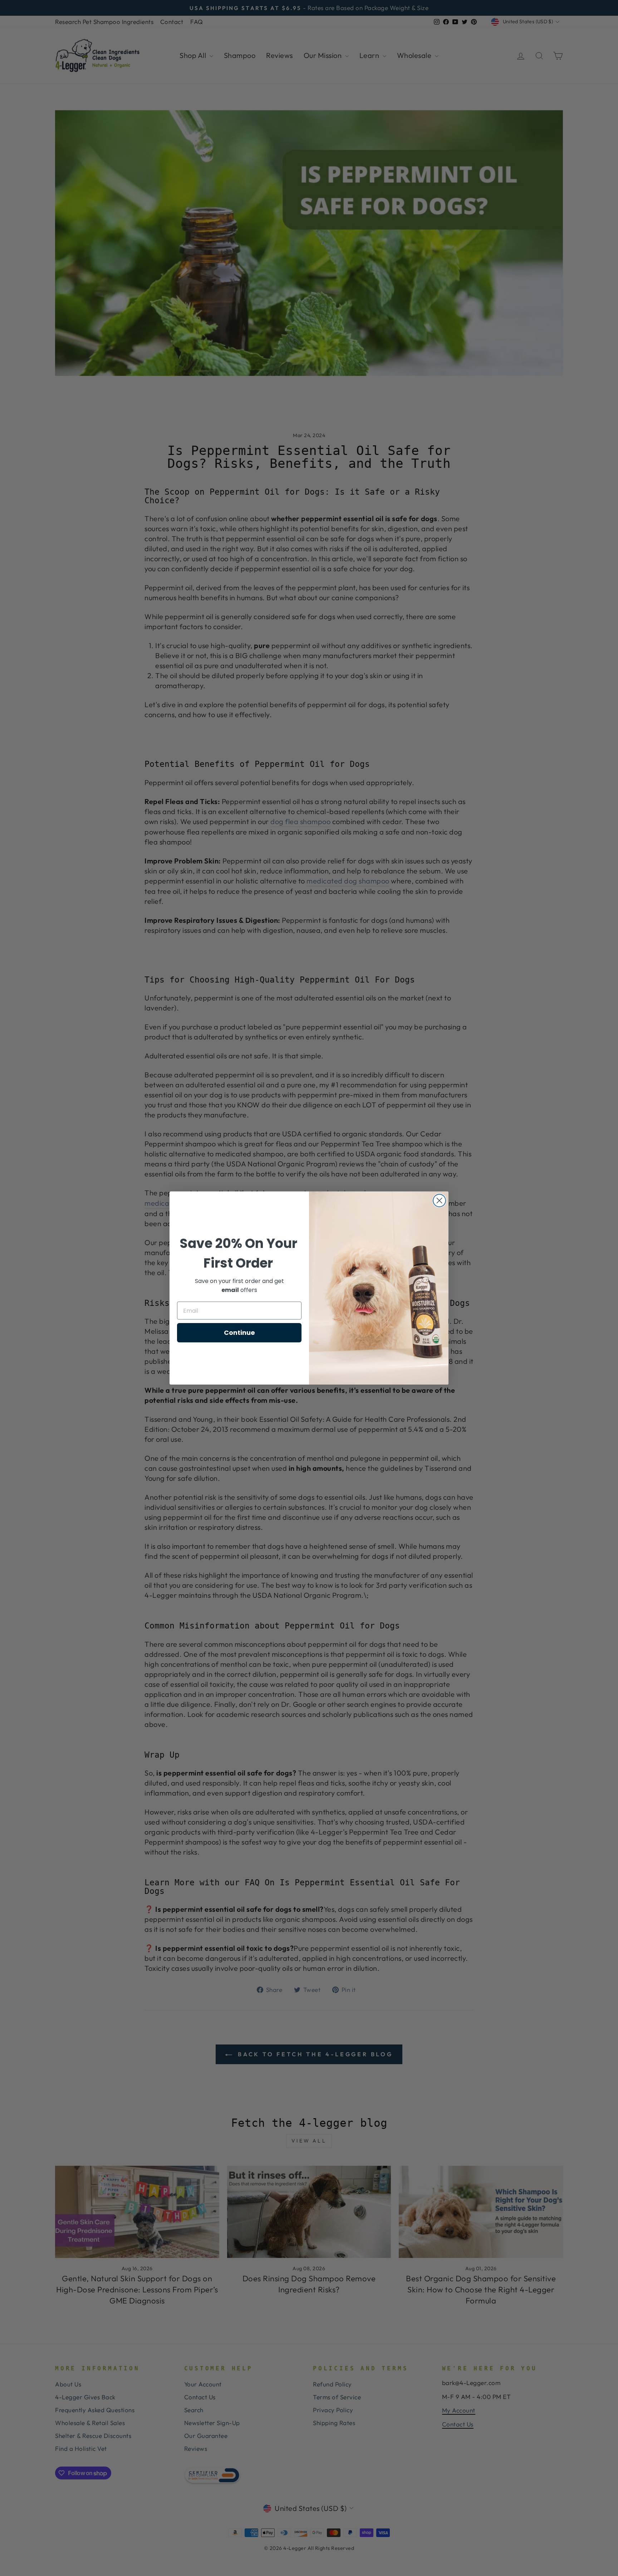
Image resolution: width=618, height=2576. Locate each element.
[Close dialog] (439, 1201)
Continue (239, 1333)
